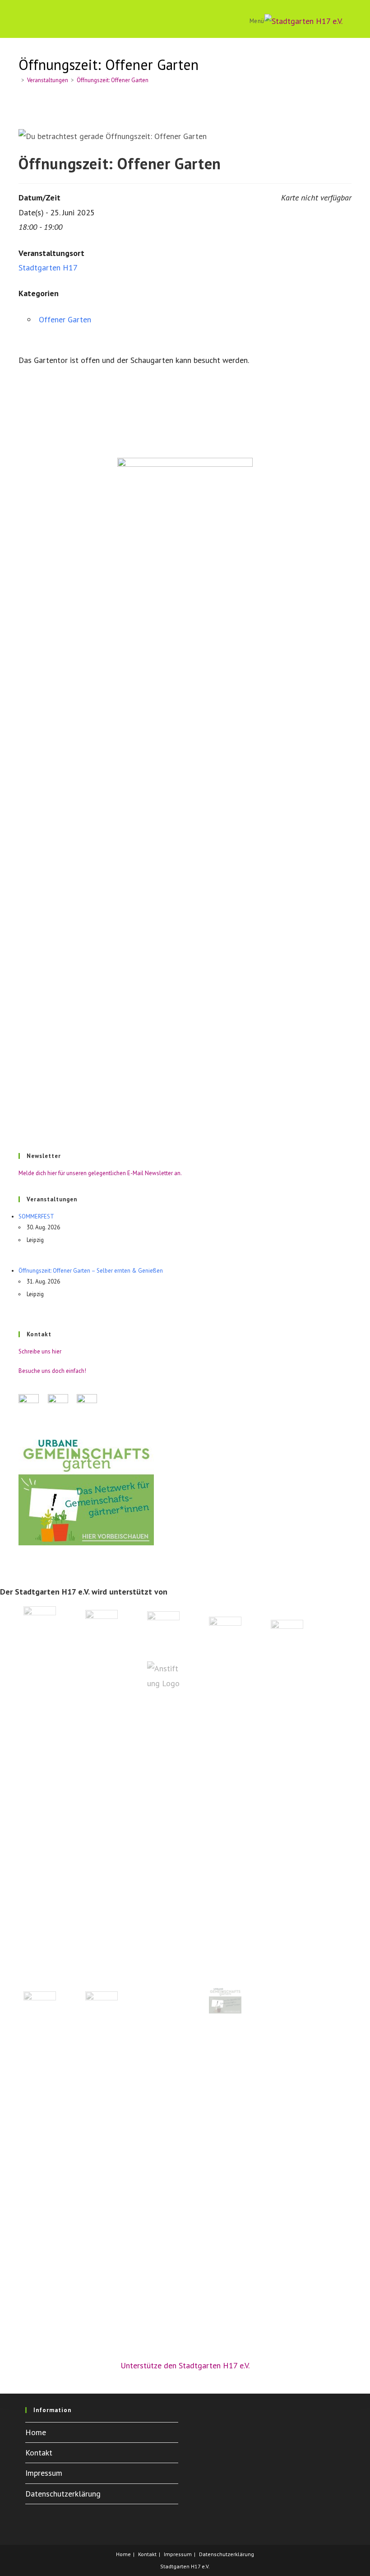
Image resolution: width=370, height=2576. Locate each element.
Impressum (44, 2473)
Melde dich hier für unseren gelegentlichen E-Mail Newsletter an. (100, 1173)
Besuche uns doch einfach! (52, 1371)
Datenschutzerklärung (63, 2494)
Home (36, 2432)
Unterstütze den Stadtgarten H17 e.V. (185, 2365)
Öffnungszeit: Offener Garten (113, 80)
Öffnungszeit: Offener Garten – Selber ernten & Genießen (91, 1271)
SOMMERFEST (36, 1216)
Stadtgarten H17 (48, 267)
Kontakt (39, 2453)
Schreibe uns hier (40, 1351)
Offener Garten (65, 319)
